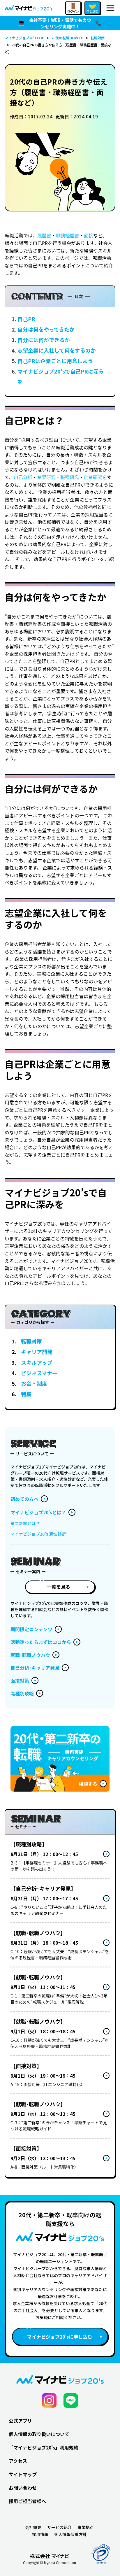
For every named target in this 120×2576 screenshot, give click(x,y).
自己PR (26, 319)
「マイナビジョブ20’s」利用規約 (44, 2447)
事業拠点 (86, 2527)
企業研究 (93, 477)
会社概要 (33, 2527)
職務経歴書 (68, 235)
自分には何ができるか (44, 340)
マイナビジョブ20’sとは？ (38, 1512)
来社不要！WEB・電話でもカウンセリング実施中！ (60, 23)
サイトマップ (23, 2474)
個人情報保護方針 (70, 2534)
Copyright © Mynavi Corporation (50, 2563)
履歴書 (44, 235)
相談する (88, 1784)
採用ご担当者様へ (27, 2501)
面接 (89, 235)
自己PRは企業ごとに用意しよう (55, 361)
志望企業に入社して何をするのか (57, 350)
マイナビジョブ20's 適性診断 (38, 1534)
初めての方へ (24, 1499)
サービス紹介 (59, 2527)
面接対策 (20, 1680)
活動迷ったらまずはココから (41, 1642)
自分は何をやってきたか (46, 329)
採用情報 (40, 2534)
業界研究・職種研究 (58, 477)
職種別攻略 (22, 1693)
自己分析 (23, 477)
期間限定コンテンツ (31, 1629)
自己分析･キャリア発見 (35, 1668)
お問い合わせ (23, 2488)
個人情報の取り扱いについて (39, 2434)
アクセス (18, 2461)
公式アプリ (20, 2421)
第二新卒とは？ (25, 1523)
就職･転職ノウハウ (30, 1655)
